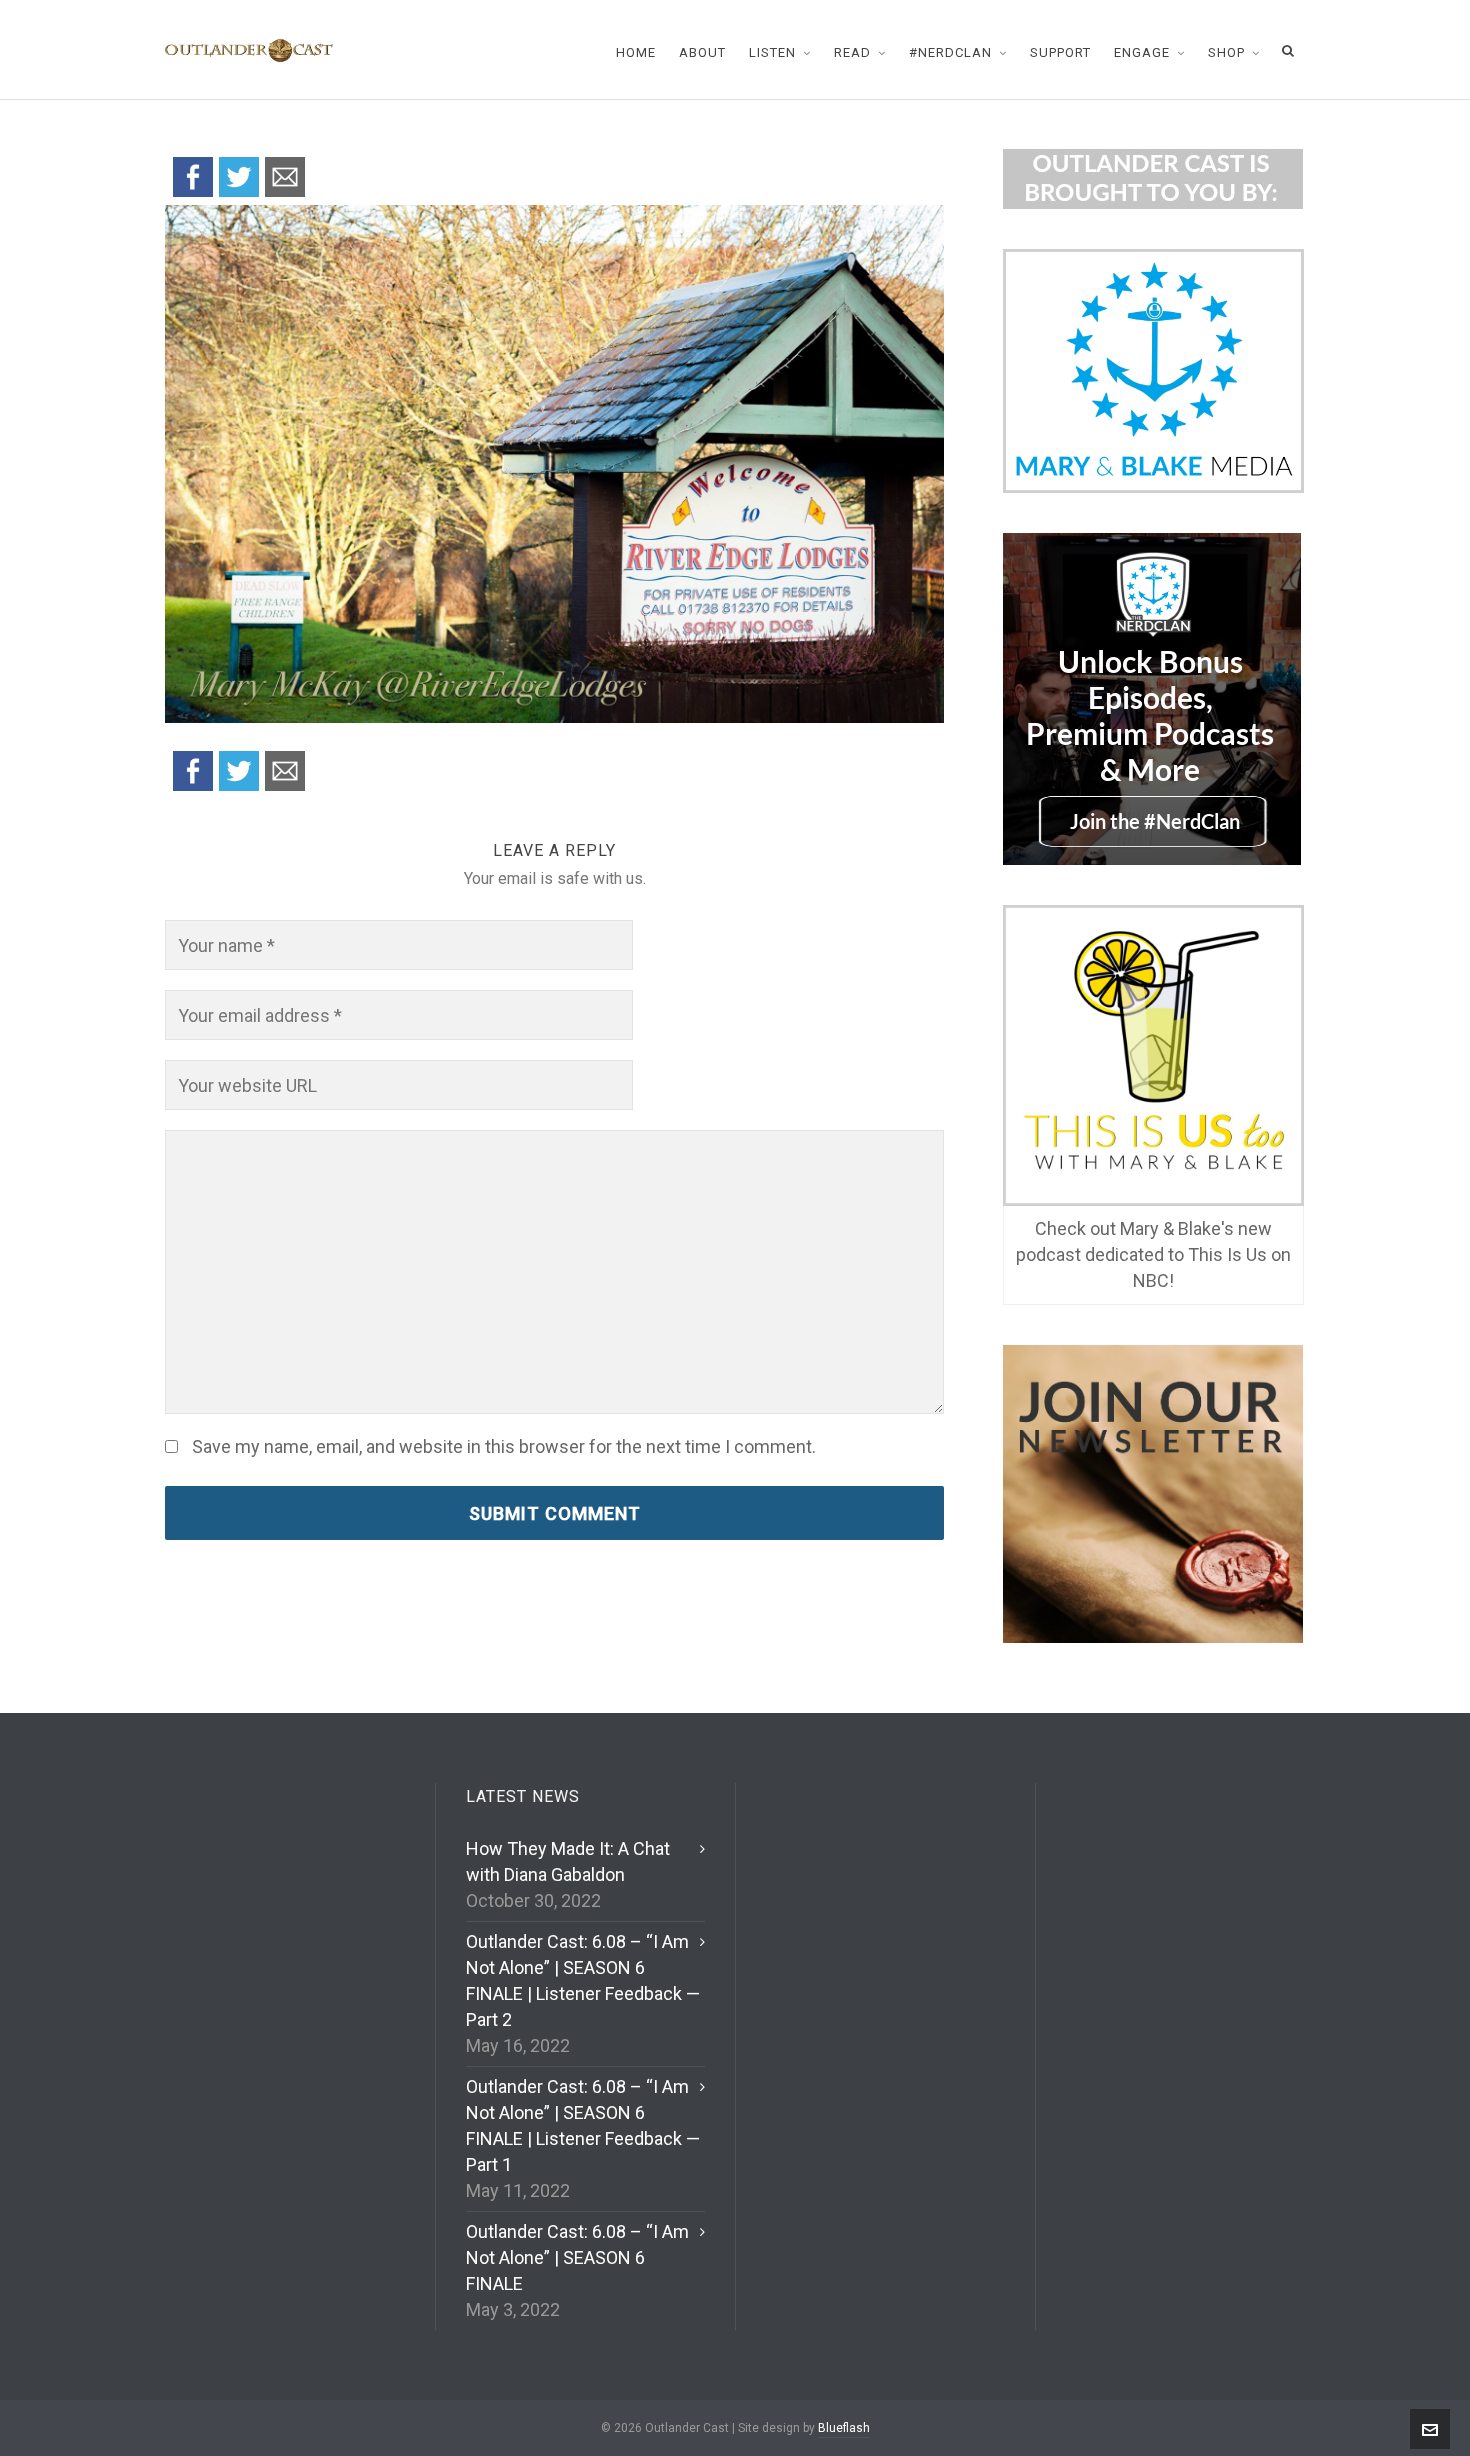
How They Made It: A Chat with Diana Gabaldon (568, 1861)
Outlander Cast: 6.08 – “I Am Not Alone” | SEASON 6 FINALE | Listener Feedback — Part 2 (583, 1980)
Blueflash (844, 2428)
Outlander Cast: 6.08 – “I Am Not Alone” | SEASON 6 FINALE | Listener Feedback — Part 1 (583, 2125)
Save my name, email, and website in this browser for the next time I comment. (504, 1447)
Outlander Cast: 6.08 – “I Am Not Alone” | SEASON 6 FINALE (577, 2257)
